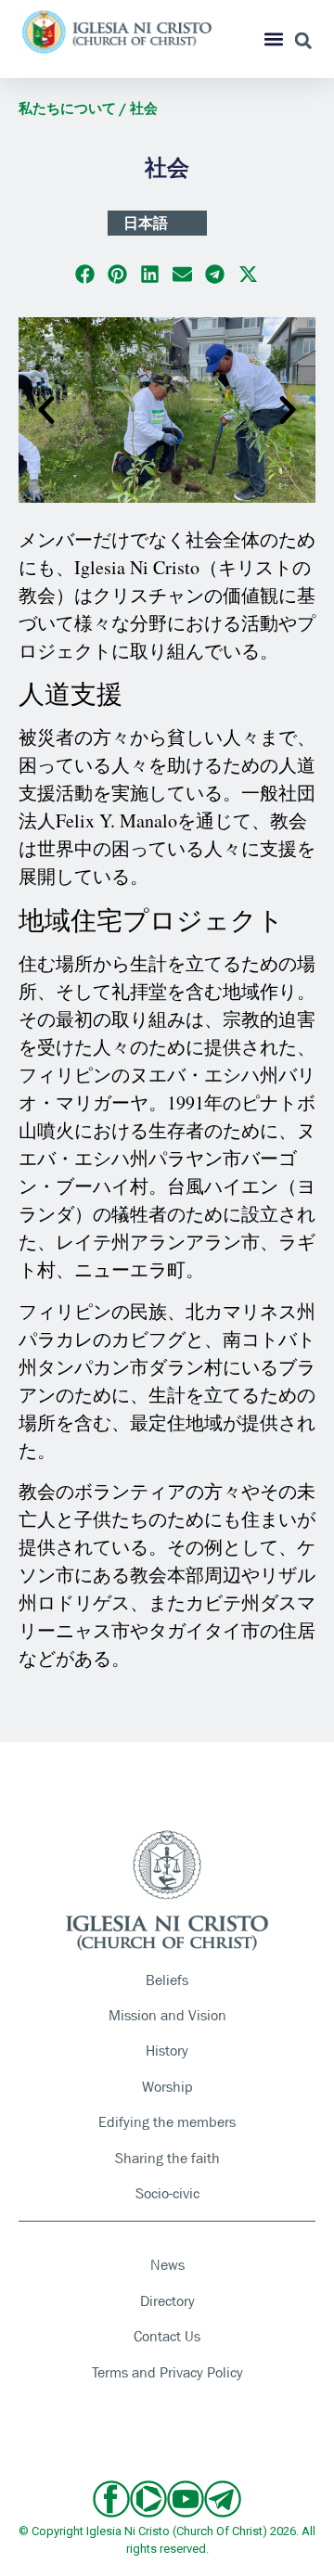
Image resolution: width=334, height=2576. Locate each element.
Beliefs (167, 1980)
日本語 (146, 223)
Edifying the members (167, 2122)
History (167, 2051)
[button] (274, 39)
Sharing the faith (167, 2158)
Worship (167, 2087)
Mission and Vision (167, 2015)
